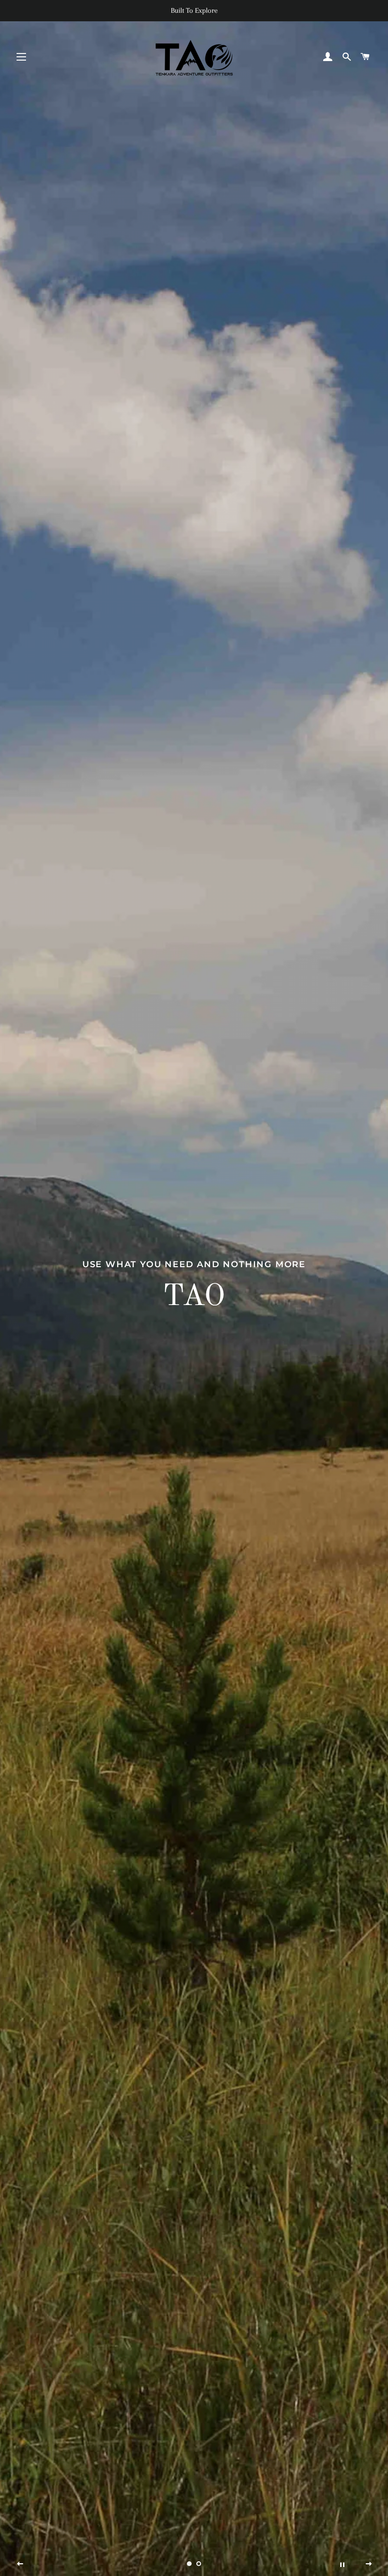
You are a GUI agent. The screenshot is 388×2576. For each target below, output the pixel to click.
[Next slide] (369, 2564)
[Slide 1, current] (189, 2564)
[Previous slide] (20, 2564)
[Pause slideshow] (342, 2564)
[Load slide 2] (199, 2564)
